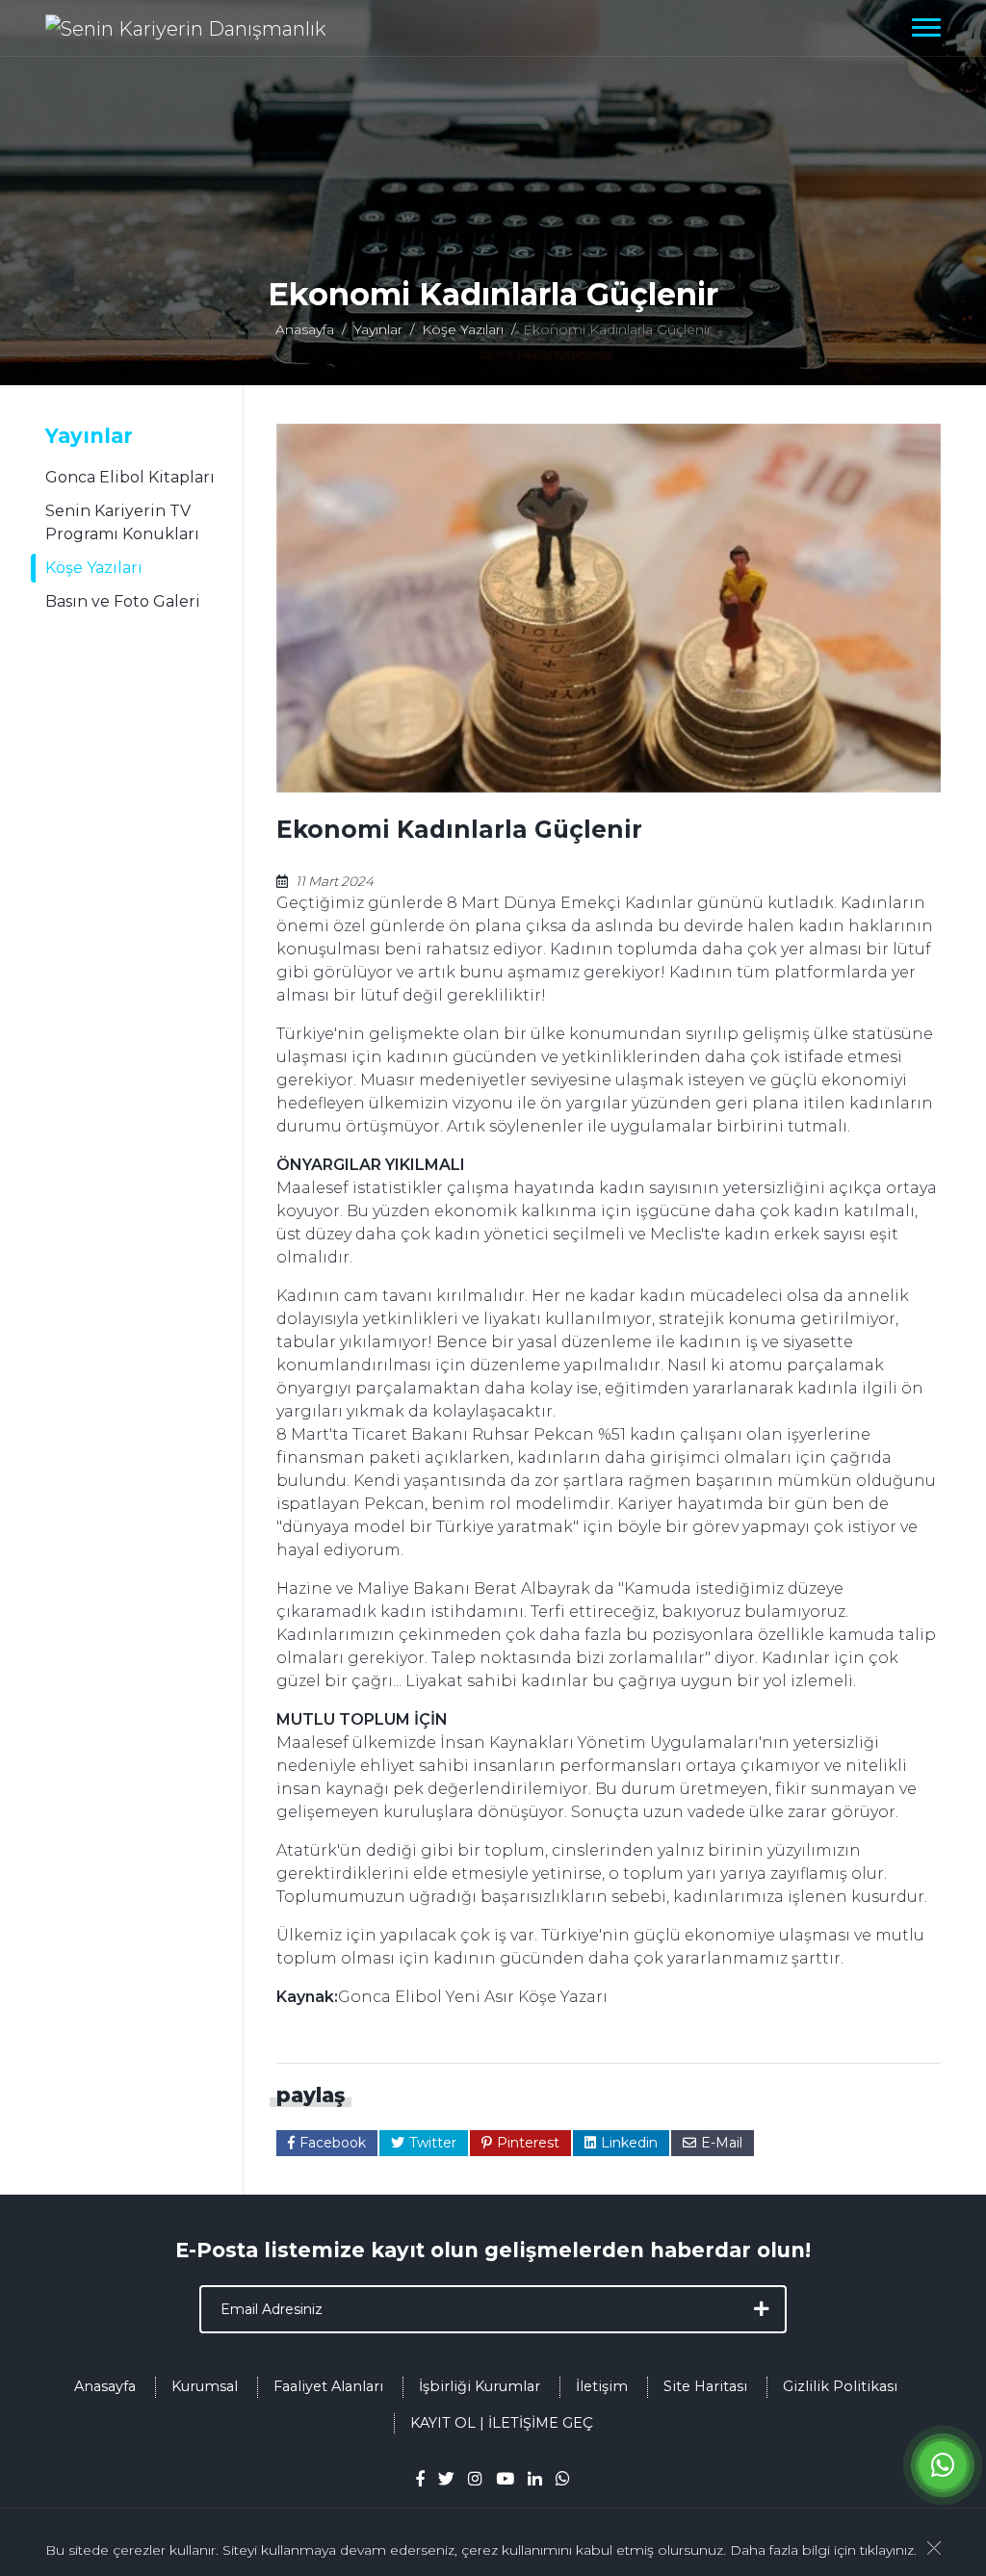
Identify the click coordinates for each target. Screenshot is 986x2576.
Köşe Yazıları (463, 329)
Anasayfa (305, 329)
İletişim (602, 2386)
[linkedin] (535, 2478)
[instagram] (475, 2478)
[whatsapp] (563, 2478)
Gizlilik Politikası (840, 2386)
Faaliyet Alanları (328, 2386)
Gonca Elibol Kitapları (130, 477)
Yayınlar (378, 329)
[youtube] (505, 2478)
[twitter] (446, 2478)
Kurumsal (205, 2386)
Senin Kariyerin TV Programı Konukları (122, 522)
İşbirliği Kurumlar (480, 2386)
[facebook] (420, 2478)
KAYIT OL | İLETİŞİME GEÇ (502, 2423)
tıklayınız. (888, 2550)
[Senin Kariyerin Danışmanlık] (185, 28)
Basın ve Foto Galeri (123, 601)
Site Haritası (705, 2386)
